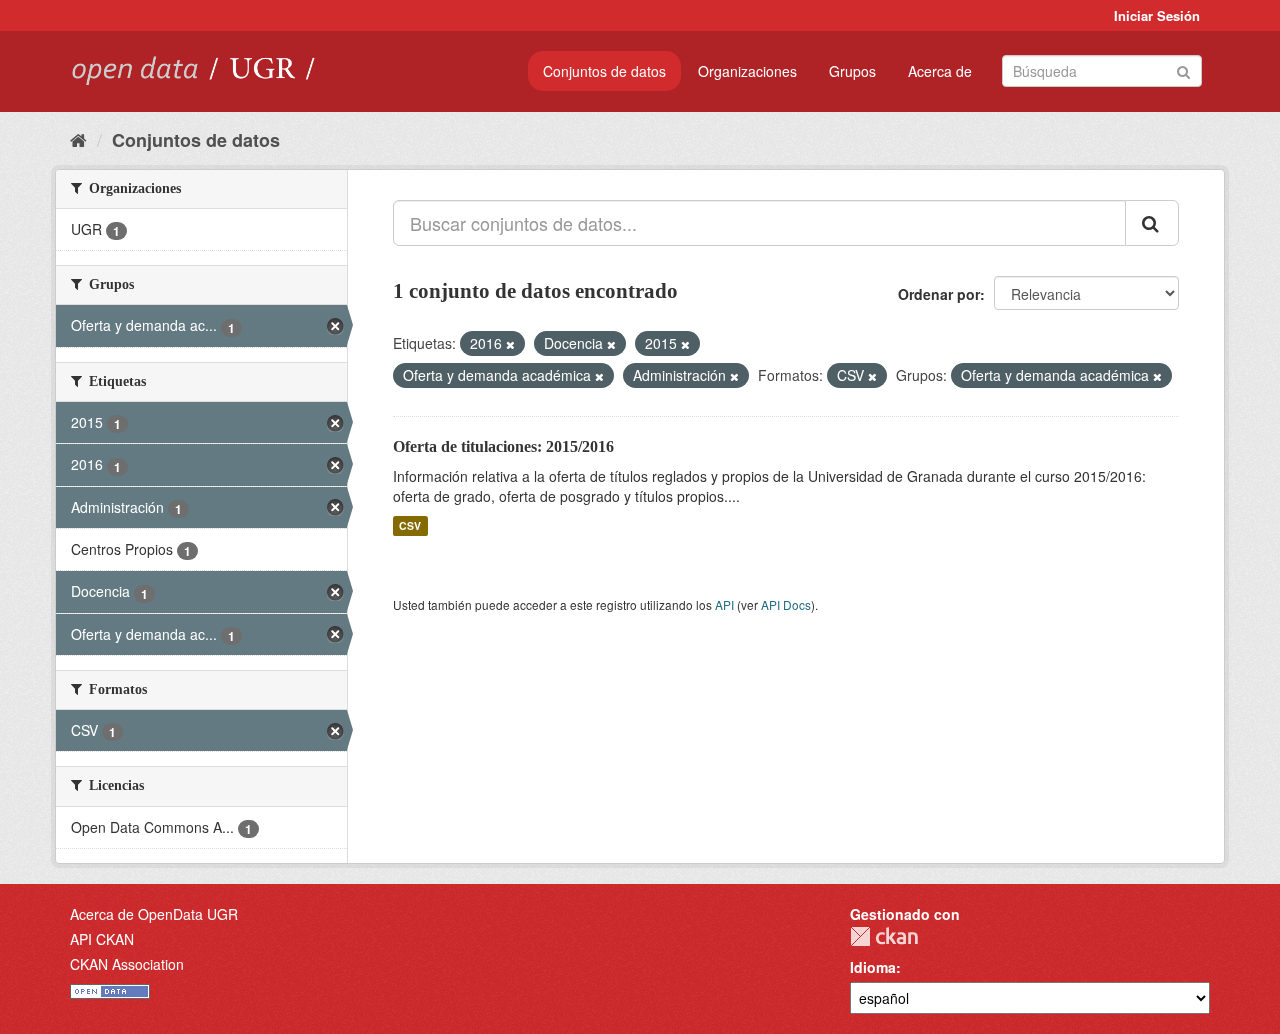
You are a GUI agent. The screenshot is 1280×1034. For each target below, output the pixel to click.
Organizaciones (747, 71)
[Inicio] (78, 139)
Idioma (873, 967)
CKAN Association (127, 964)
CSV (410, 525)
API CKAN (102, 939)
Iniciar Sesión (1157, 15)
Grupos (852, 71)
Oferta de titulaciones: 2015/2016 (503, 446)
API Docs (786, 604)
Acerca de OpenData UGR (154, 914)
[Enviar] (1183, 69)
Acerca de (940, 71)
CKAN (884, 936)
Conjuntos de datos (604, 71)
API (724, 604)
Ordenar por (939, 294)
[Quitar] (510, 344)
